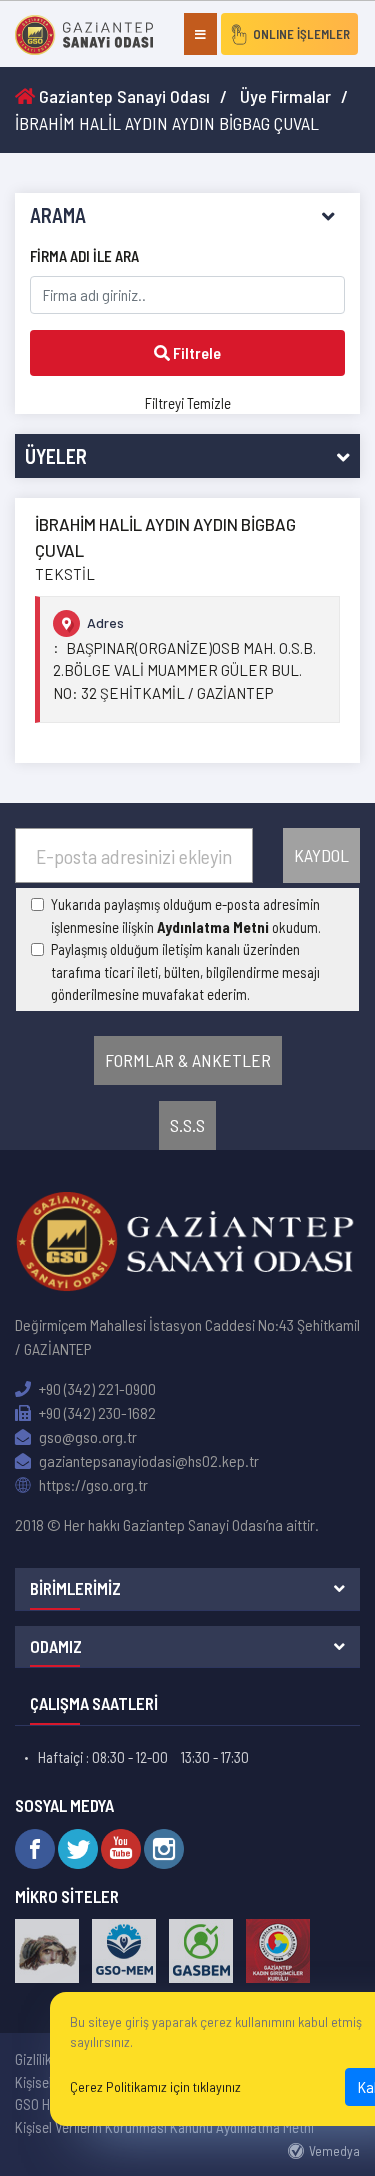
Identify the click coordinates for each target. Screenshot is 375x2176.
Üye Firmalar (285, 96)
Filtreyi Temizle (188, 403)
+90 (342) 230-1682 (96, 1412)
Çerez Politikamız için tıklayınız (155, 2086)
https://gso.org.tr (92, 1484)
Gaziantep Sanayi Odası (122, 96)
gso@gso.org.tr (86, 1436)
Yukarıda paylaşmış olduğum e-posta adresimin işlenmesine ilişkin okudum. (186, 915)
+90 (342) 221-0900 (96, 1388)
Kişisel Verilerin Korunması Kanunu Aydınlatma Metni (164, 2127)
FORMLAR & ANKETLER (188, 1060)
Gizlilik (33, 2059)
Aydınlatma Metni (213, 927)
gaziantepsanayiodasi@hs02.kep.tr (147, 1460)
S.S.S (187, 1125)
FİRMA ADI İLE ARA (84, 256)
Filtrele (195, 352)
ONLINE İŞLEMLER (301, 34)
